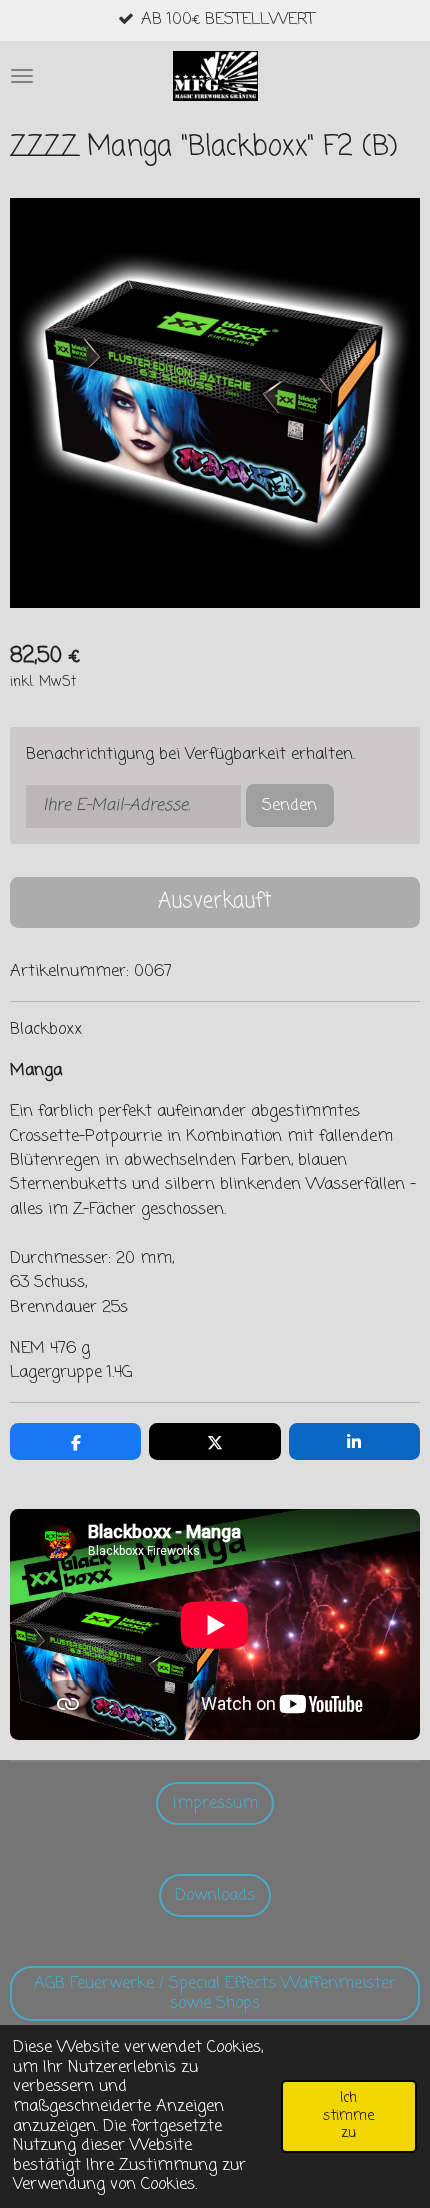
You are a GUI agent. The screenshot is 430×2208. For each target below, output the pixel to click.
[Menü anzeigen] (22, 76)
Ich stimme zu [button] (349, 2115)
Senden (289, 805)
